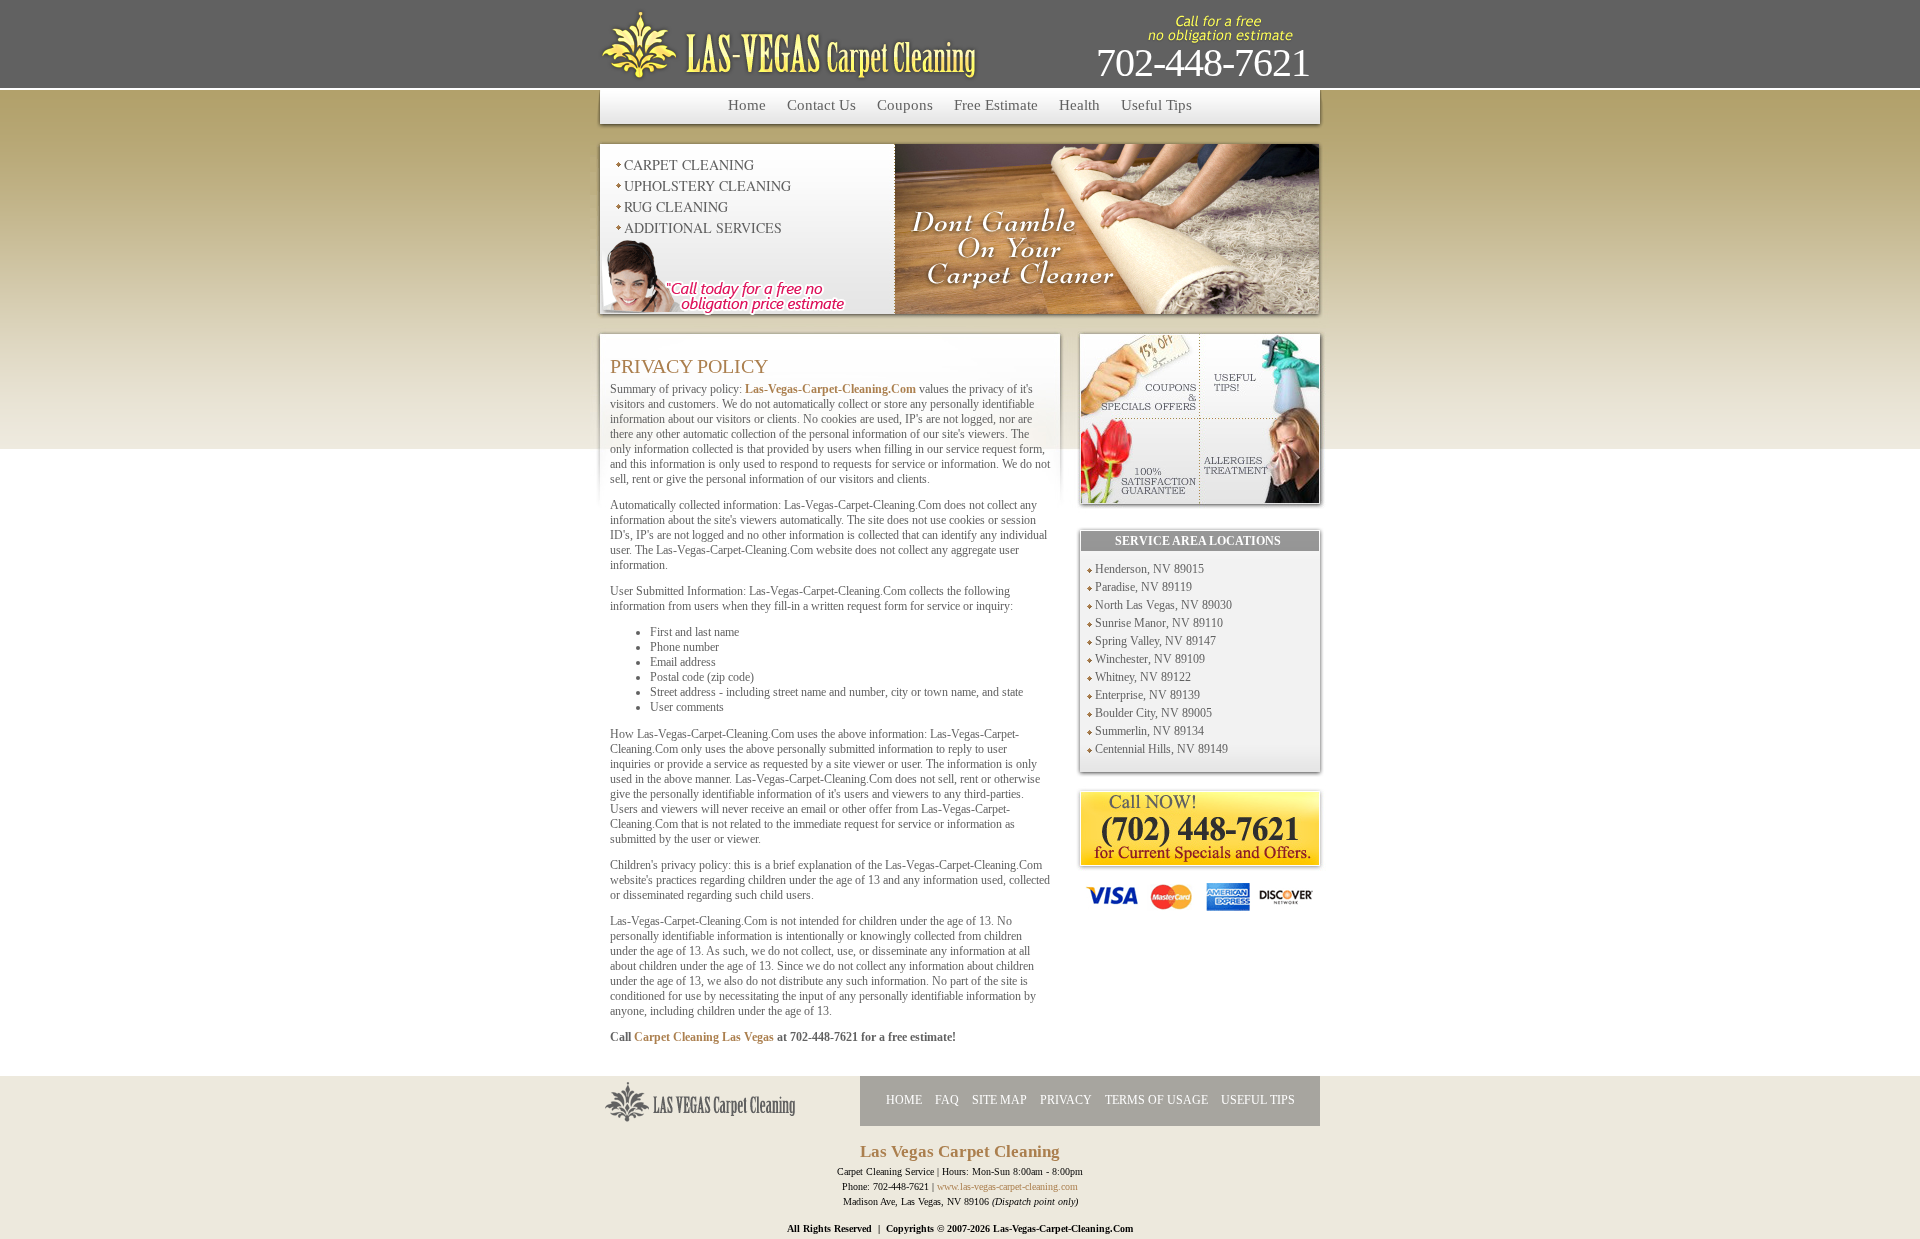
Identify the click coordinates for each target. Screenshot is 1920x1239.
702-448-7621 (1203, 62)
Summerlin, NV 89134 (1149, 731)
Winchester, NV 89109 (1150, 659)
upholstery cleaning (707, 185)
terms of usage (1156, 1100)
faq (947, 1100)
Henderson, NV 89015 (1149, 569)
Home (747, 105)
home (904, 1100)
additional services (703, 227)
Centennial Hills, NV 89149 (1161, 749)
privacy (1066, 1100)
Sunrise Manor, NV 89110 (1159, 623)
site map (999, 1100)
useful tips (1258, 1100)
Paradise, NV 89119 (1143, 587)
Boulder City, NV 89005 (1153, 713)
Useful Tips (1156, 105)
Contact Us (821, 105)
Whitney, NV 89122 (1143, 677)
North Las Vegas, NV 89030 (1163, 605)
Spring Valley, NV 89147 (1155, 641)
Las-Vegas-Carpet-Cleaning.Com (830, 389)
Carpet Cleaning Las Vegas (704, 1037)
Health (1079, 105)
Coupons (905, 105)
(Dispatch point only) (1035, 1201)
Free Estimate (996, 105)
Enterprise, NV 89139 (1147, 695)
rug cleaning (676, 206)
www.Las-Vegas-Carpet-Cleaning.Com (1007, 1186)
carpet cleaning (689, 164)
